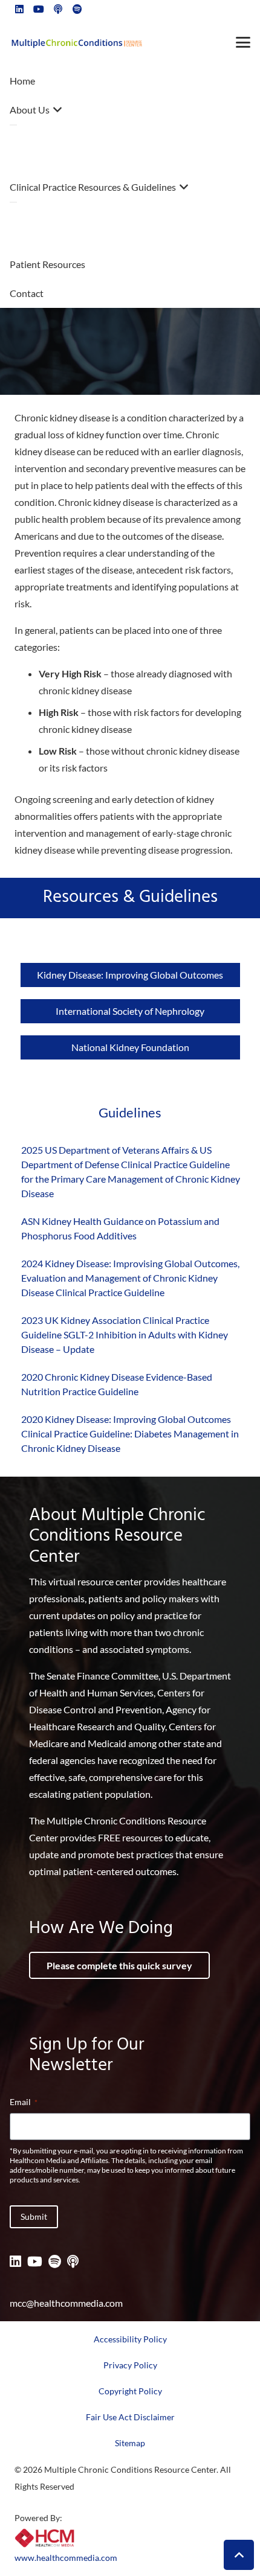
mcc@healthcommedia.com (66, 2303)
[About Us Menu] (13, 125)
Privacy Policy (130, 2365)
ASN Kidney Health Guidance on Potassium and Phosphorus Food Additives (120, 1228)
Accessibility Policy (130, 2339)
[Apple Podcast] (73, 2261)
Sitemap (130, 2443)
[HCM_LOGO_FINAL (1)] (45, 2538)
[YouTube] (35, 2261)
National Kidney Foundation (130, 1047)
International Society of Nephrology (130, 1011)
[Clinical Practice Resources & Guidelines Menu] (13, 202)
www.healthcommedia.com (66, 2558)
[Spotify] (55, 2261)
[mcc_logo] (76, 43)
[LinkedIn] (15, 2261)
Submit (34, 2216)
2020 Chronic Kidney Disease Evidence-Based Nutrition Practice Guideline (117, 1384)
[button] (243, 42)
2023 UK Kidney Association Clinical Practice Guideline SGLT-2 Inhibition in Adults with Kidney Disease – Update (125, 1334)
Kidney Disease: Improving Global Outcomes (130, 975)
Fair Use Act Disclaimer (130, 2417)
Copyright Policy (130, 2391)
